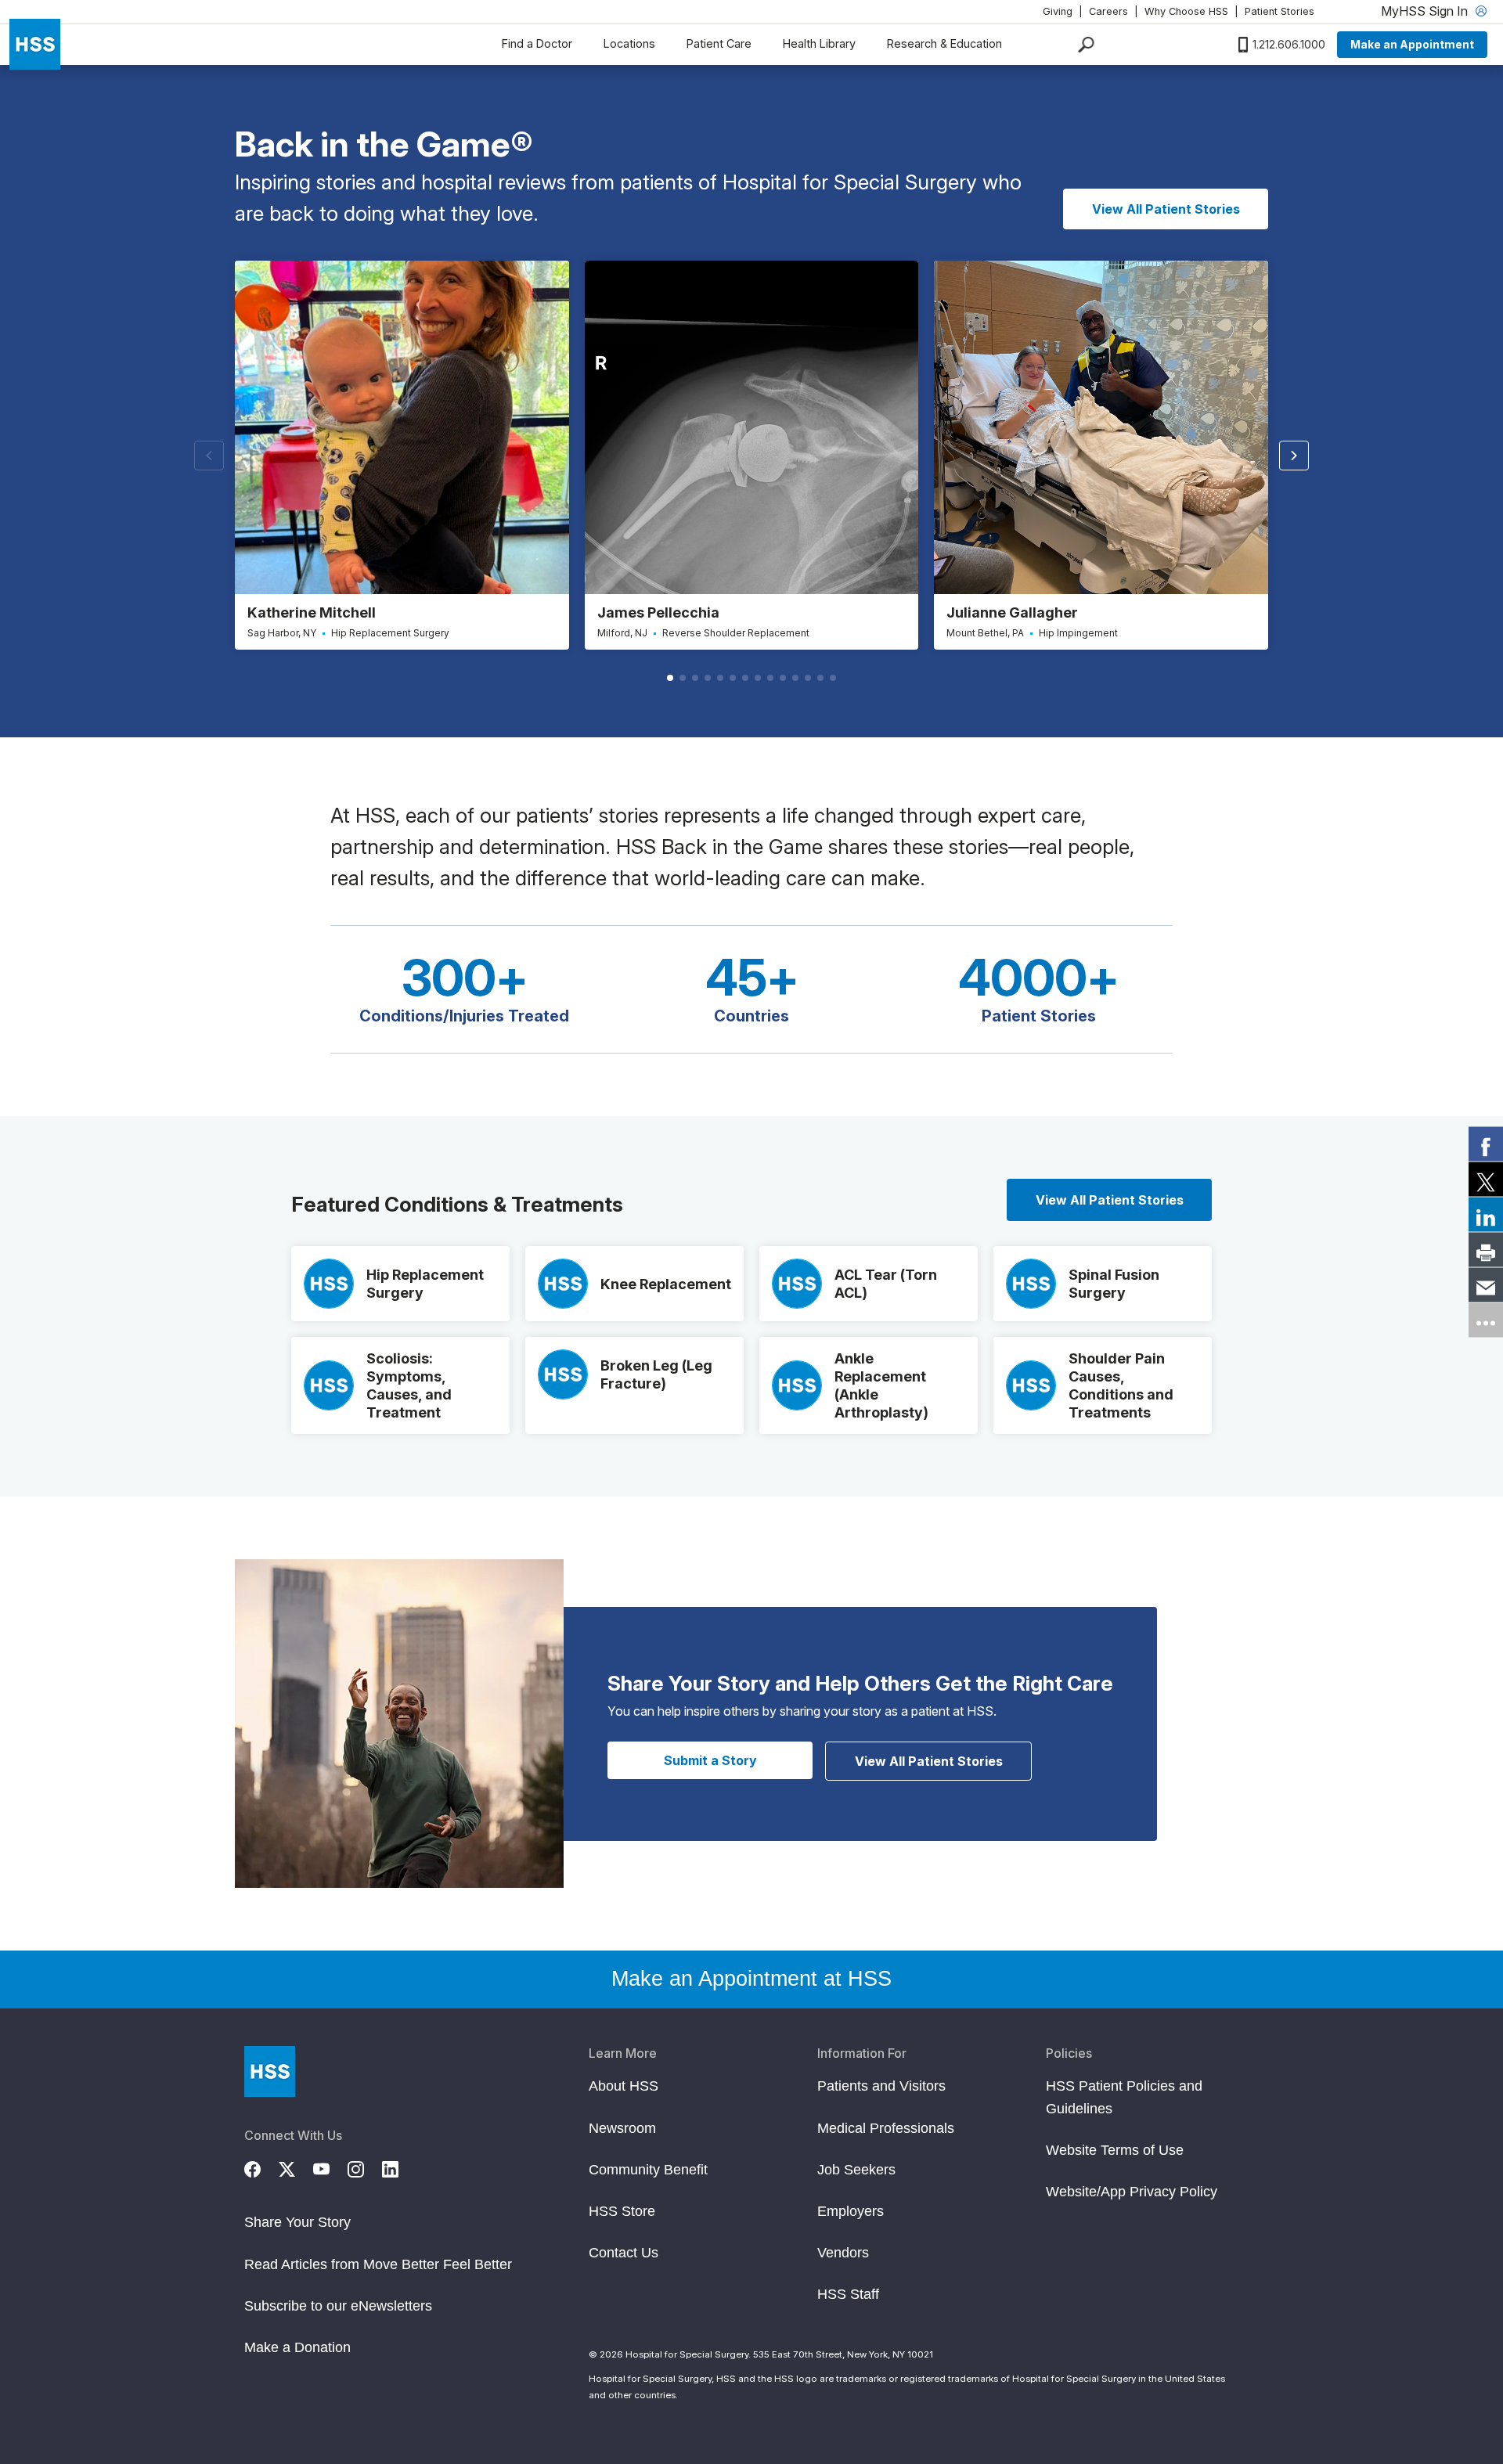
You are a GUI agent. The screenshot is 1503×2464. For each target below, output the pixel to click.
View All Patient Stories (1166, 209)
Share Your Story (297, 2222)
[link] (1486, 1144)
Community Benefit (648, 2170)
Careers (1108, 11)
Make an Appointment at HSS (751, 1979)
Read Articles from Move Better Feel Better (378, 2264)
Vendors (843, 2253)
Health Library (819, 43)
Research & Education (944, 43)
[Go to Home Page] (270, 2071)
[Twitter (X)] (296, 2167)
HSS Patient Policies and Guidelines (1124, 2097)
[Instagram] (365, 2167)
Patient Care (719, 43)
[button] (1294, 456)
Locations (629, 43)
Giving (1058, 11)
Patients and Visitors (881, 2086)
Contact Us (624, 2253)
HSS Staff (848, 2294)
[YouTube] (330, 2167)
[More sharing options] (1486, 1320)
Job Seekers (856, 2170)
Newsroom (622, 2128)
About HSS (624, 2086)
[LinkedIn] (399, 2167)
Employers (851, 2211)
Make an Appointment (1412, 44)
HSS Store (622, 2211)
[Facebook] (261, 2167)
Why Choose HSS (1186, 11)
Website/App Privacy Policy (1132, 2192)
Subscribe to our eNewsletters (338, 2306)
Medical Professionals (886, 2128)
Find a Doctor (537, 43)
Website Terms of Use (1115, 2150)
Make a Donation (297, 2347)
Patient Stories (1280, 11)
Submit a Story (710, 1760)
